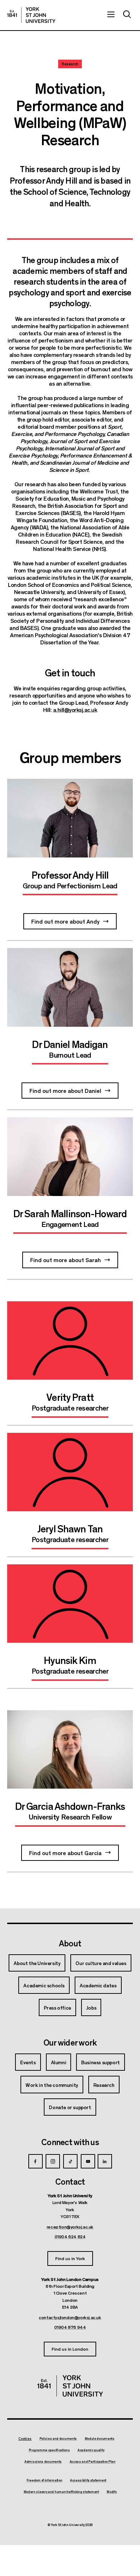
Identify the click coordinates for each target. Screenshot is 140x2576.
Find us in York (70, 2258)
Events (28, 2062)
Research (104, 2085)
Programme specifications (49, 2450)
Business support (101, 2062)
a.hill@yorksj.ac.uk (75, 710)
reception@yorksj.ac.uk (70, 2227)
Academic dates (98, 1985)
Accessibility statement (88, 2480)
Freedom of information (44, 2480)
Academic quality (91, 2450)
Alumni (59, 2062)
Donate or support (70, 2107)
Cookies (25, 2439)
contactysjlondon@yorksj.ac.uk (70, 2317)
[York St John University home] (31, 15)
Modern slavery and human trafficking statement (61, 2492)
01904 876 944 (70, 2327)
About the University (37, 1963)
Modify (111, 2492)
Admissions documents (43, 2462)
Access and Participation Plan (93, 2462)
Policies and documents (58, 2439)
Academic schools (44, 1985)
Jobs (91, 2007)
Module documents (100, 2439)
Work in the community (52, 2085)
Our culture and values (101, 1963)
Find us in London (70, 2349)
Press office (57, 2007)
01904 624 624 (70, 2236)
